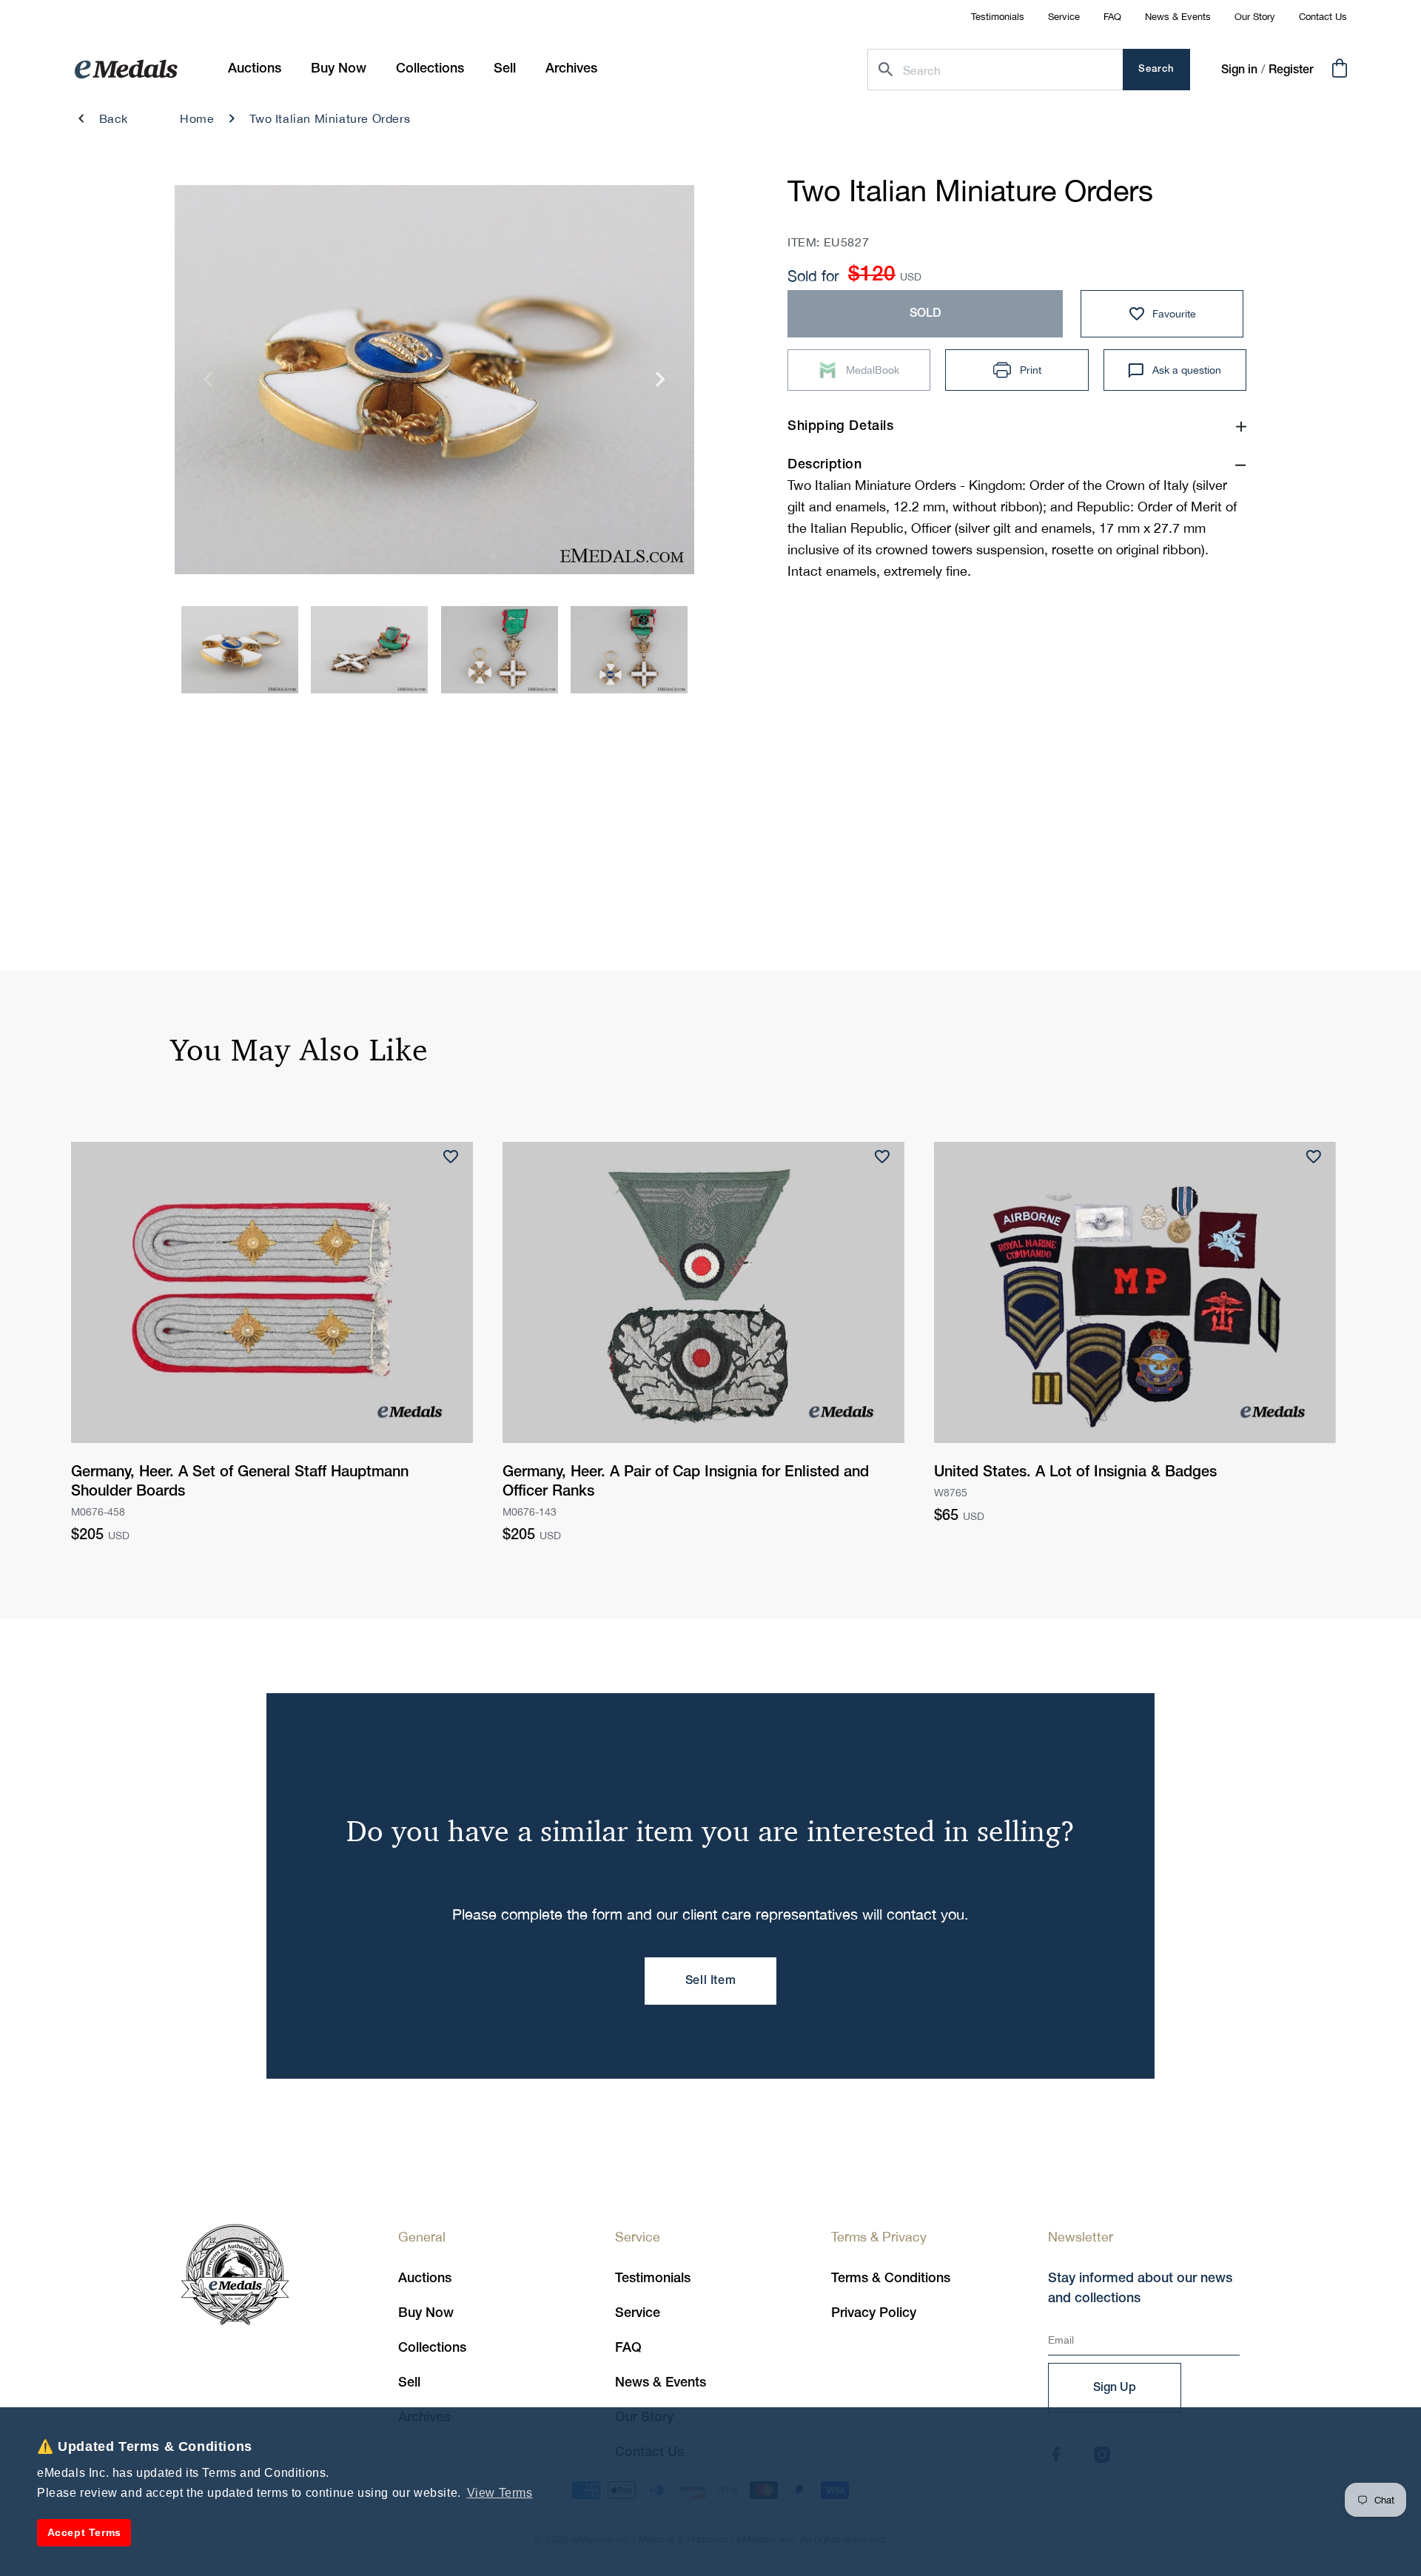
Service (1064, 17)
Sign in (1239, 70)
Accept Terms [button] (84, 2532)
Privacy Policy (874, 2313)
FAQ (1112, 17)
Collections (432, 2348)
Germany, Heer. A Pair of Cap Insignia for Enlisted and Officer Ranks (686, 1482)
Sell (409, 2383)
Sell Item (710, 1981)
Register (1291, 70)
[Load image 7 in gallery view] (500, 650)
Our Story (1255, 17)
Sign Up (1115, 2388)
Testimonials (998, 17)
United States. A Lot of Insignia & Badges (1075, 1473)
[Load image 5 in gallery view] (240, 650)
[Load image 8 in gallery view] (629, 650)
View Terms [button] (500, 2493)
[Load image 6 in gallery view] (369, 650)
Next (661, 384)
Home (197, 118)
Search (1156, 69)
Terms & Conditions (891, 2279)
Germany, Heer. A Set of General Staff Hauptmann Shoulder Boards (240, 1482)
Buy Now (426, 2313)
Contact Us (1323, 17)
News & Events (1178, 17)
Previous (208, 384)
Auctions (425, 2279)
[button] (339, 69)
